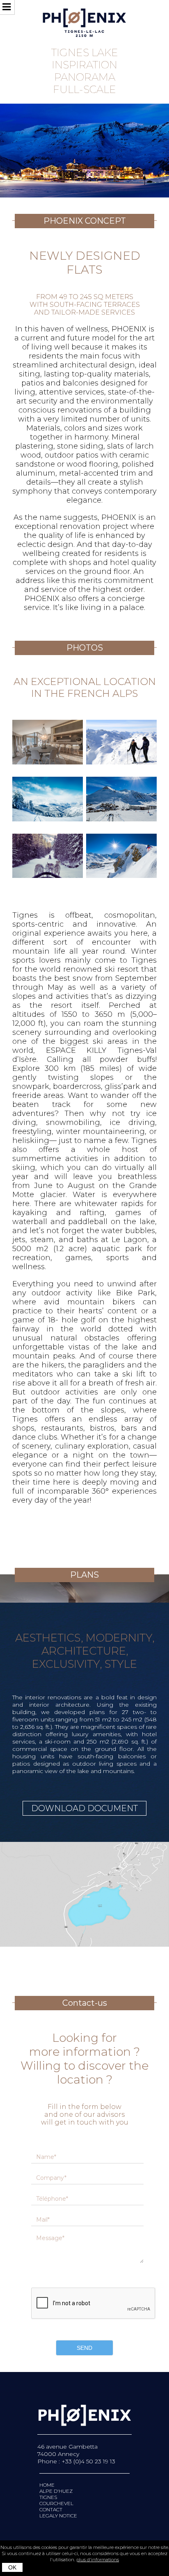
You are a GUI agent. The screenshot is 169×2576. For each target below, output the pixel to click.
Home (47, 2485)
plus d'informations (98, 2560)
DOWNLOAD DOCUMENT (84, 1808)
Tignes (48, 2497)
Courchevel (56, 2503)
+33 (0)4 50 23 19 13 (88, 2461)
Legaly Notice (58, 2516)
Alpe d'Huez (56, 2491)
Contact (51, 2509)
